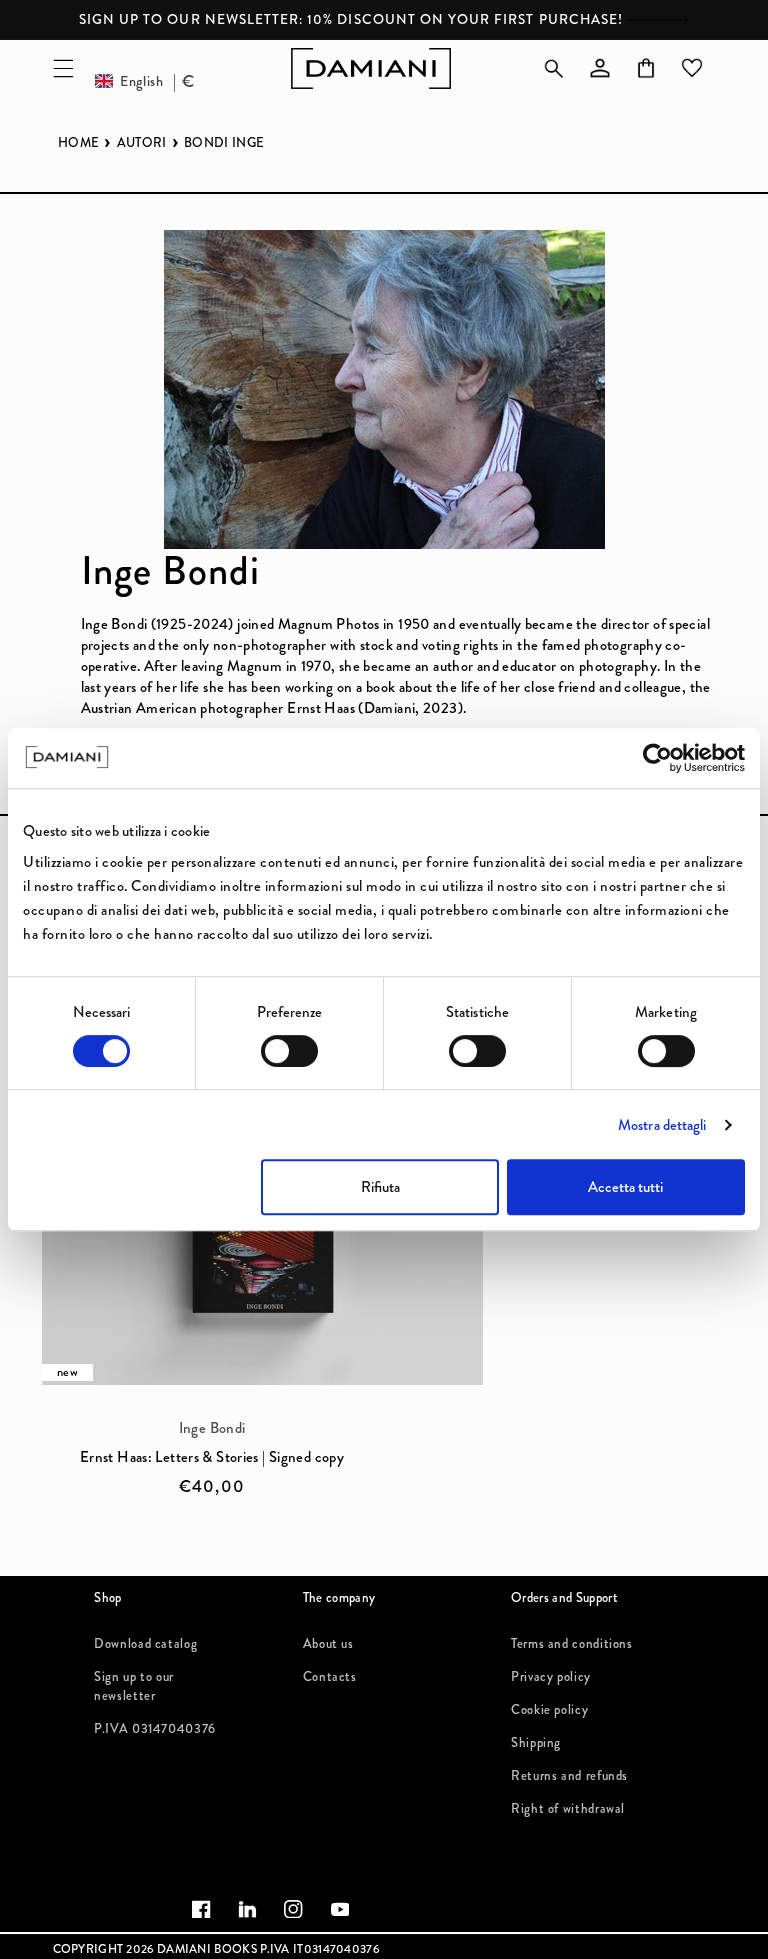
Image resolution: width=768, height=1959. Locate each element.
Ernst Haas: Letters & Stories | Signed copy (212, 1457)
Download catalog (145, 1644)
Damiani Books (207, 1949)
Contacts (330, 1672)
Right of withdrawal (568, 1805)
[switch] (289, 1051)
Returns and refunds (569, 1772)
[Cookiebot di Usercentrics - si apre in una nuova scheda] (657, 758)
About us (328, 1644)
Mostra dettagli (662, 1125)
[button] (63, 68)
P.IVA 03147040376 (155, 1724)
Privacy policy (551, 1672)
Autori (142, 143)
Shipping (536, 1739)
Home (78, 143)
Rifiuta (380, 1187)
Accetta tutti (625, 1187)
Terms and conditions (572, 1644)
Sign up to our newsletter (134, 1672)
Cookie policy (549, 1706)
